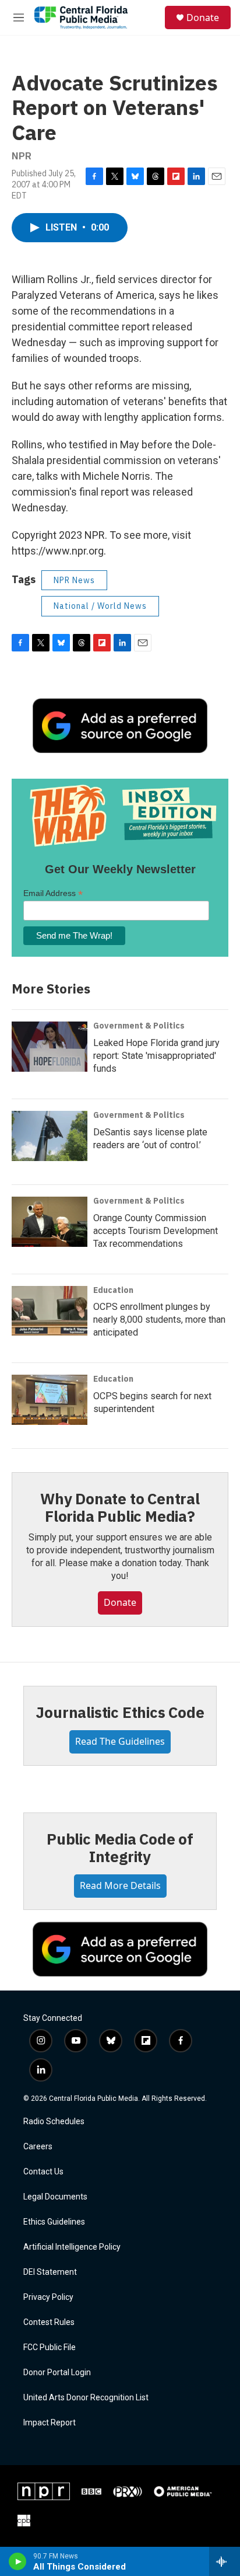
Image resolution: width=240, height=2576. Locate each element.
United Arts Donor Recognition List (86, 2398)
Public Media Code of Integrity (120, 1848)
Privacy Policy (48, 2297)
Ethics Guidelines (54, 2222)
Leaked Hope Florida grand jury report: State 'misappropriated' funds (156, 1056)
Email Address (53, 893)
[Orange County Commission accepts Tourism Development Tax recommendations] (50, 1222)
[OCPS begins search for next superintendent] (50, 1400)
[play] (18, 2561)
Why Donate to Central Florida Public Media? (120, 1507)
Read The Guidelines (120, 1741)
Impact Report (50, 2423)
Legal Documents (55, 2197)
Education (113, 1290)
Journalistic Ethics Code (120, 1712)
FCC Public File (50, 2347)
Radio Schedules (54, 2122)
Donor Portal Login (57, 2373)
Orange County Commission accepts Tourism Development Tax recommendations (156, 1231)
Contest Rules (49, 2322)
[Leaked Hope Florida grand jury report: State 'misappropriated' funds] (50, 1047)
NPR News (74, 580)
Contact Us (43, 2172)
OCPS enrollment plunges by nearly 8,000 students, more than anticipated (159, 1320)
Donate (203, 18)
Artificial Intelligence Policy (72, 2247)
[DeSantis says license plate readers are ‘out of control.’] (50, 1136)
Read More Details (120, 1885)
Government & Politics (139, 1026)
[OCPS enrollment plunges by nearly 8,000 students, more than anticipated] (50, 1311)
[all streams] (225, 2561)
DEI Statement (50, 2272)
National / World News (100, 606)
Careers (38, 2147)
